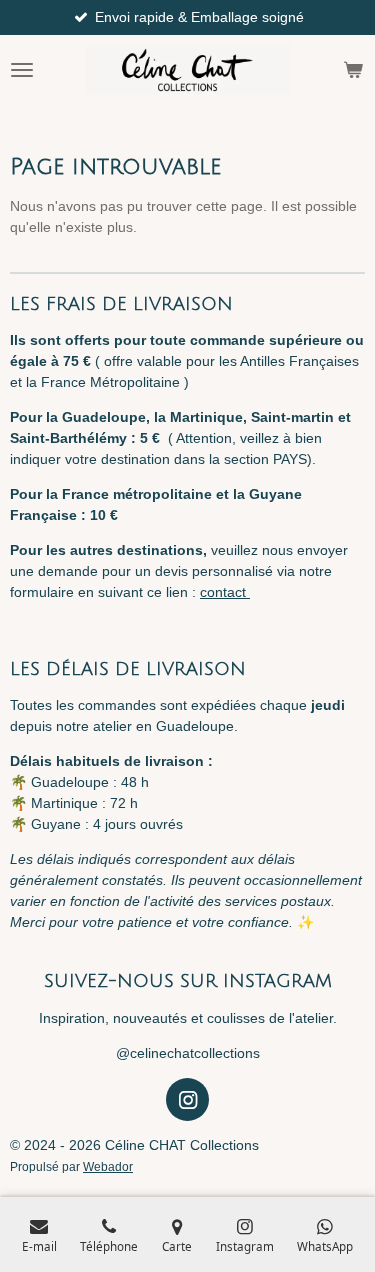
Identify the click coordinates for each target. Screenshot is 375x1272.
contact (225, 592)
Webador (108, 1166)
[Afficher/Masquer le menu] (22, 70)
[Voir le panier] (353, 70)
